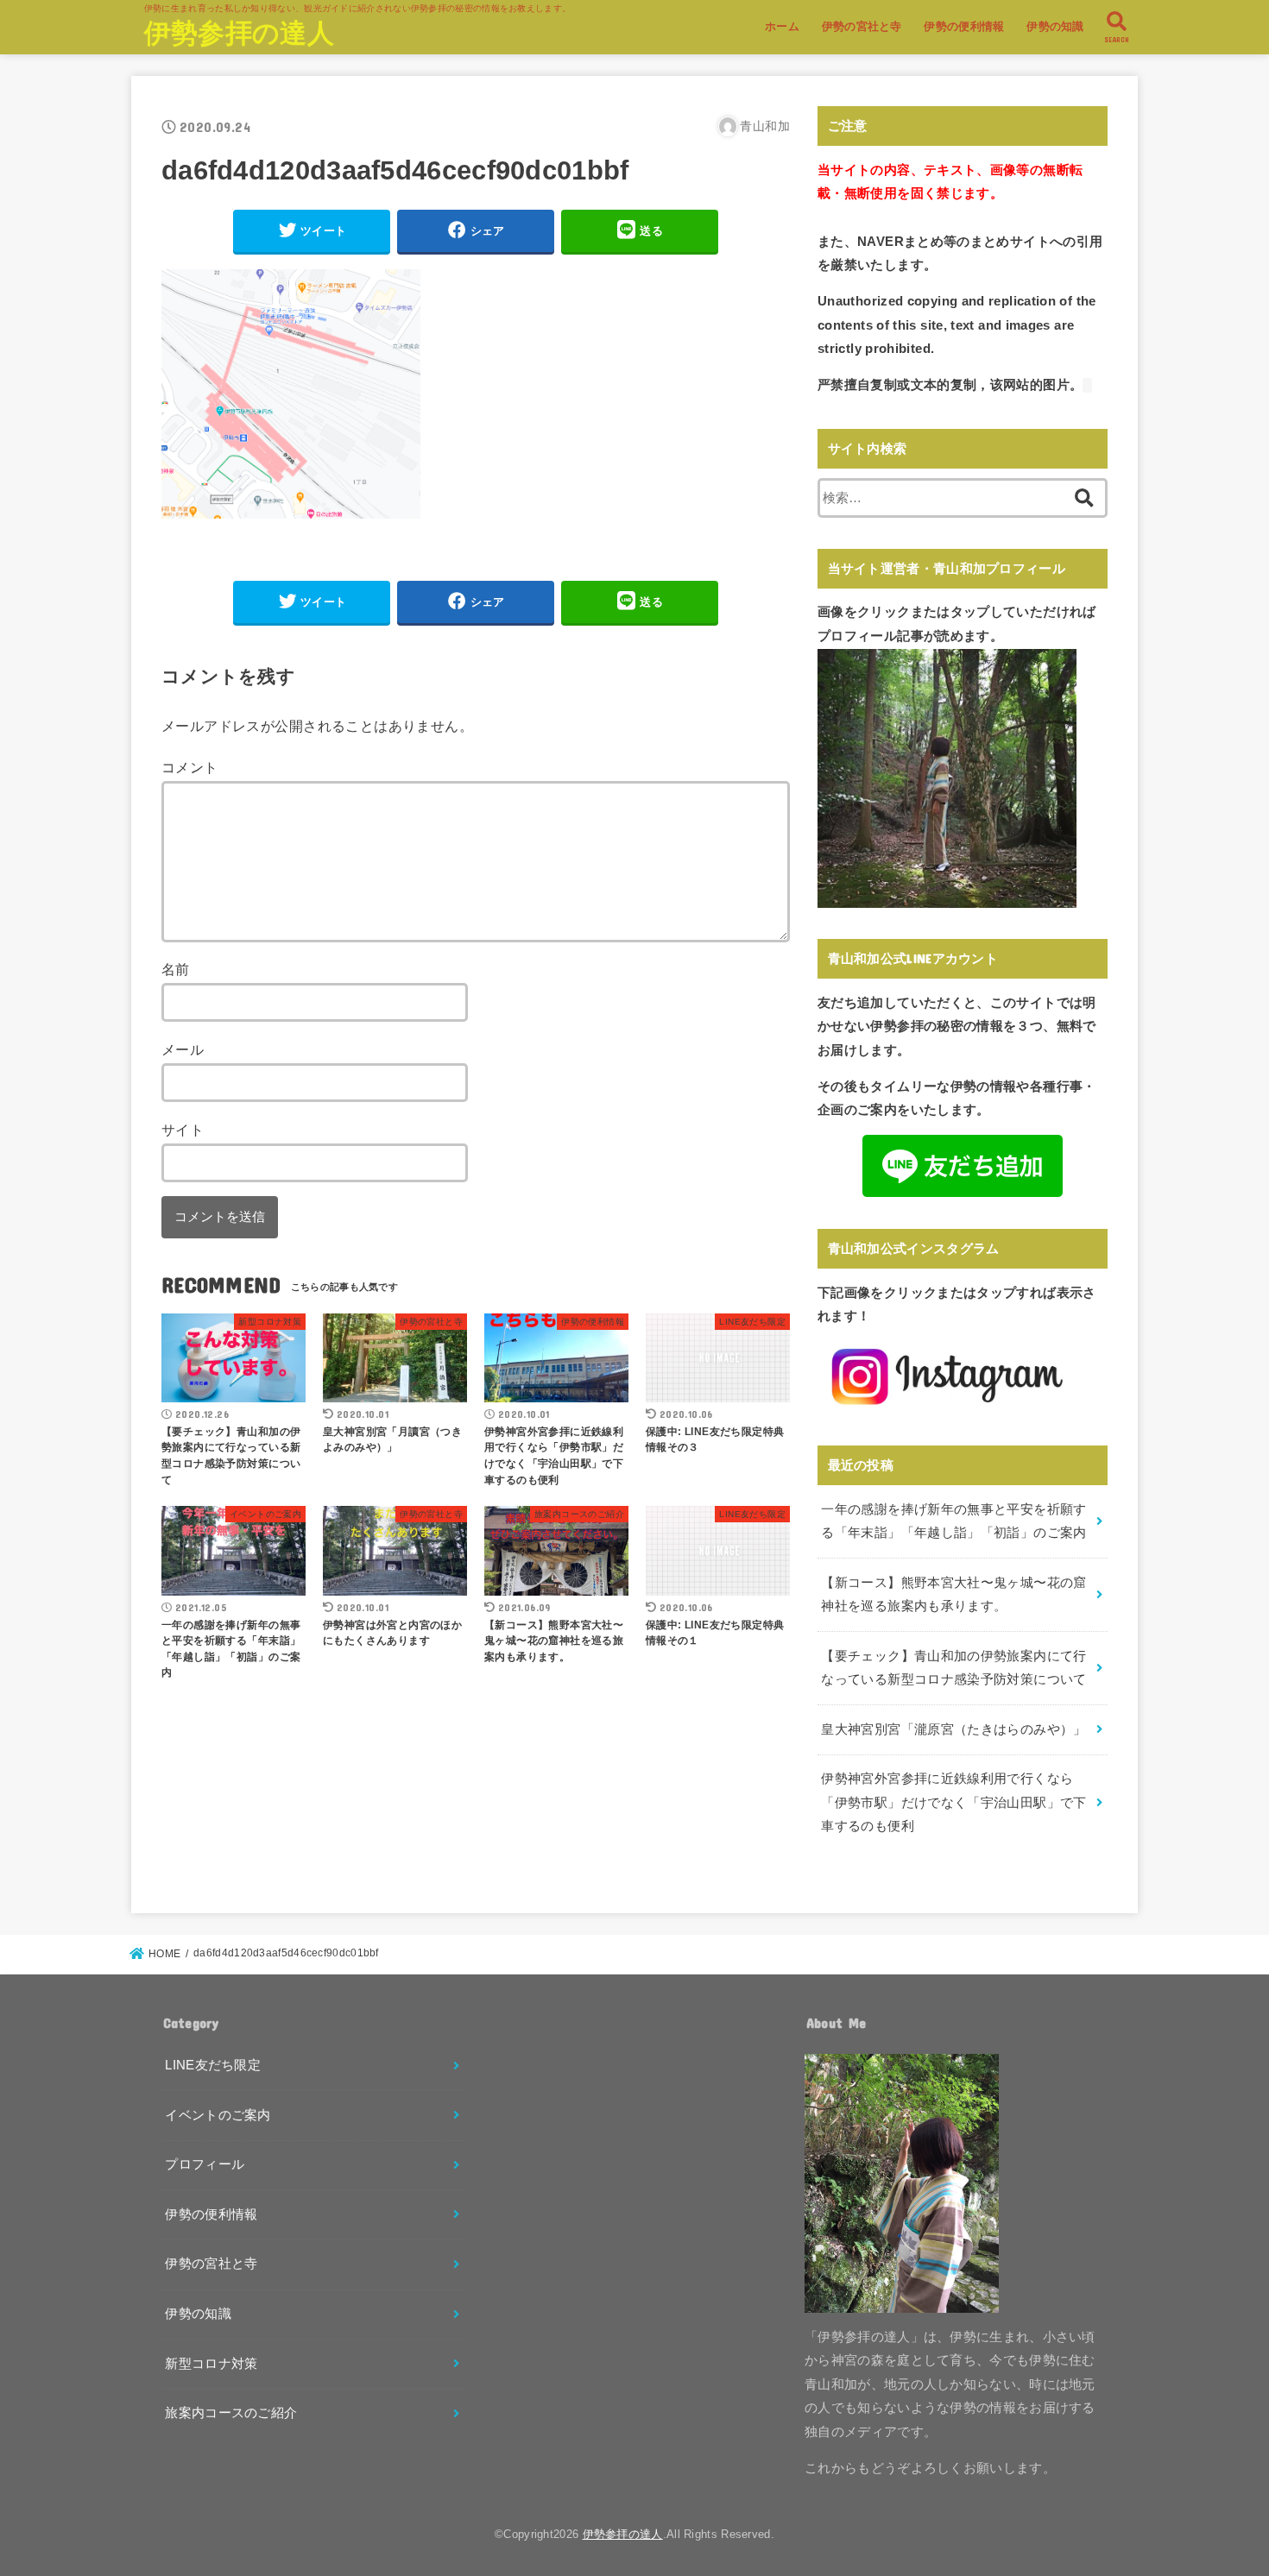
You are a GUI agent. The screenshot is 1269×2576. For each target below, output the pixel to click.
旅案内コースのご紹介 (231, 2413)
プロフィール (205, 2164)
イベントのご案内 (218, 2115)
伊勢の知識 (1055, 26)
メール (183, 1049)
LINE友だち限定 (213, 2065)
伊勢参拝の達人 (239, 33)
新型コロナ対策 (211, 2364)
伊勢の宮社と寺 (862, 26)
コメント (190, 767)
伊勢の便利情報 (964, 26)
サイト (183, 1130)
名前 (176, 969)
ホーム (782, 26)
